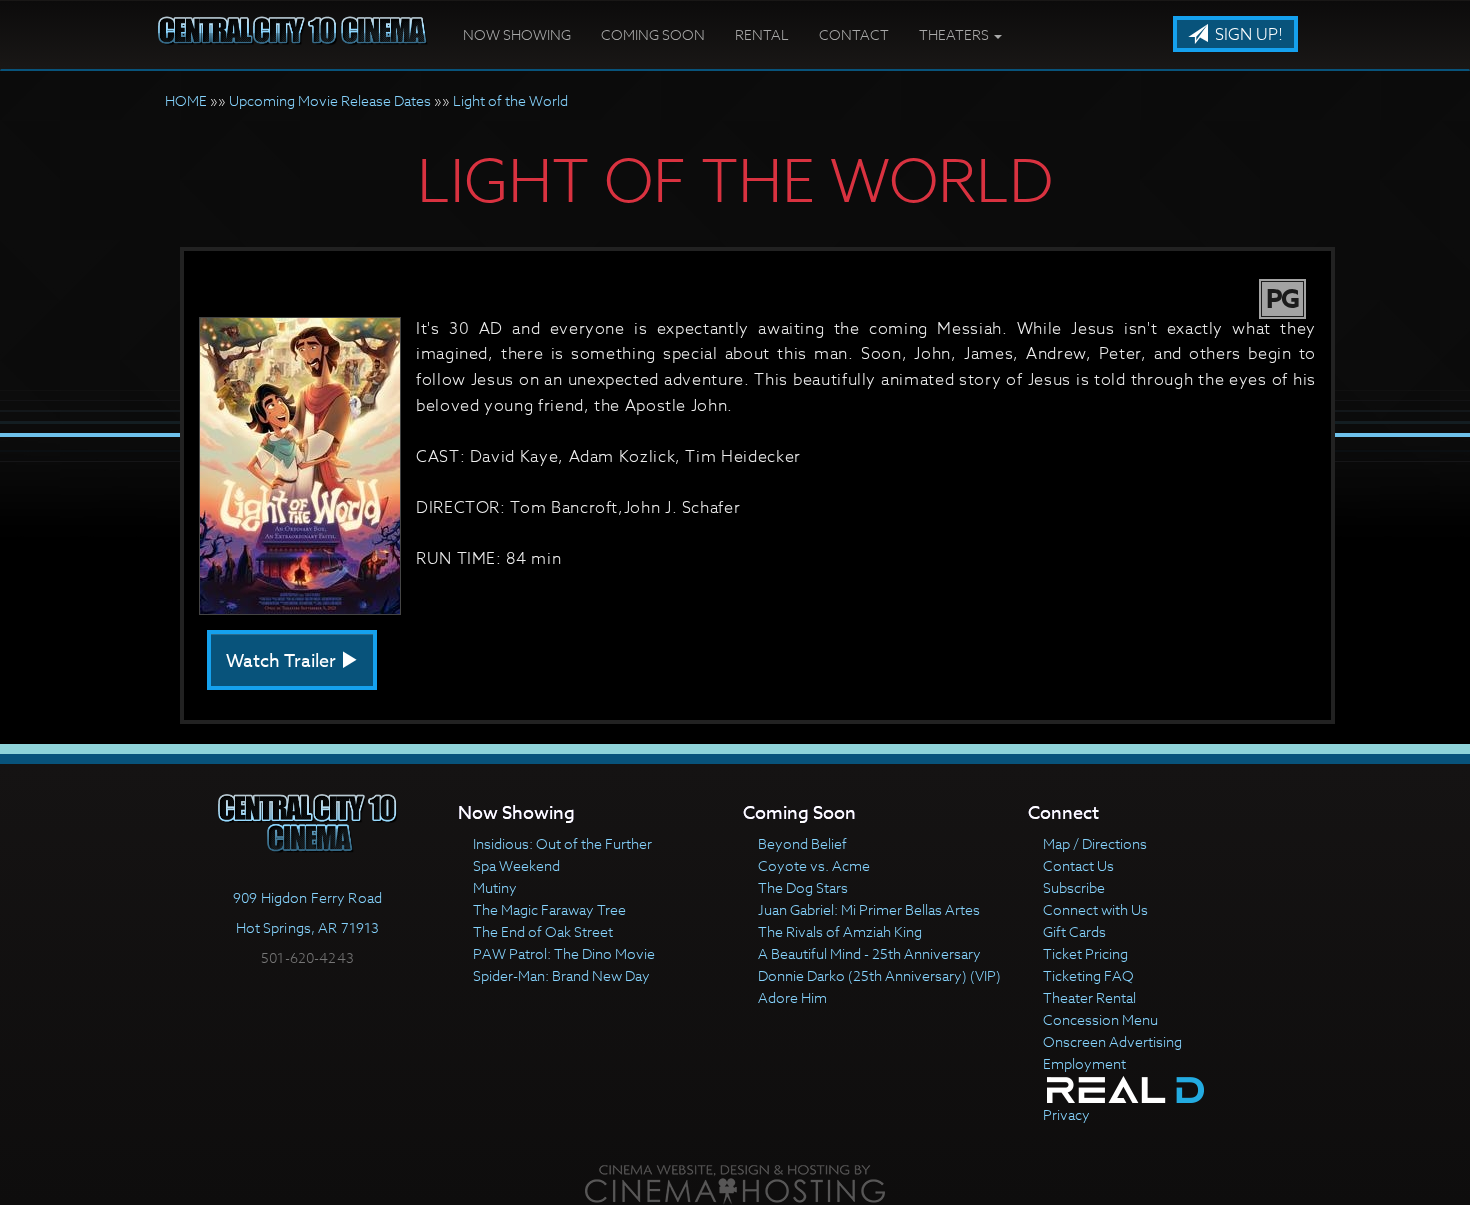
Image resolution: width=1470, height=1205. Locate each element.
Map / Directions (1095, 843)
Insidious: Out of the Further (562, 843)
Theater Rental (1089, 997)
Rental (762, 34)
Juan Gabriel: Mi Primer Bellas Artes (869, 909)
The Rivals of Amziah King (840, 931)
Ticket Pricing (1085, 953)
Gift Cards (1074, 931)
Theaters (955, 34)
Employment (1084, 1063)
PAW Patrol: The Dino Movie (564, 953)
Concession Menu (1100, 1019)
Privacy (1066, 1114)
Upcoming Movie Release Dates (330, 100)
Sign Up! (1247, 35)
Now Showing (517, 34)
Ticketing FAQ (1088, 975)
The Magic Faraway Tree (549, 909)
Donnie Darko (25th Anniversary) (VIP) (879, 975)
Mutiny (495, 887)
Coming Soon (653, 34)
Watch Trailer (283, 661)
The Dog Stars (803, 887)
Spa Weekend (516, 865)
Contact (854, 34)
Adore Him (792, 997)
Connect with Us (1095, 909)
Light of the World (510, 100)
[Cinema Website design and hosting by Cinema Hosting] (735, 1182)
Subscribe (1074, 887)
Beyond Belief (802, 843)
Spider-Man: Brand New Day (561, 975)
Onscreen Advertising (1112, 1041)
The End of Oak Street (543, 931)
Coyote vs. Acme (814, 865)
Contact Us (1078, 865)
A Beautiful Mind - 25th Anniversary (869, 953)
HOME (186, 100)
